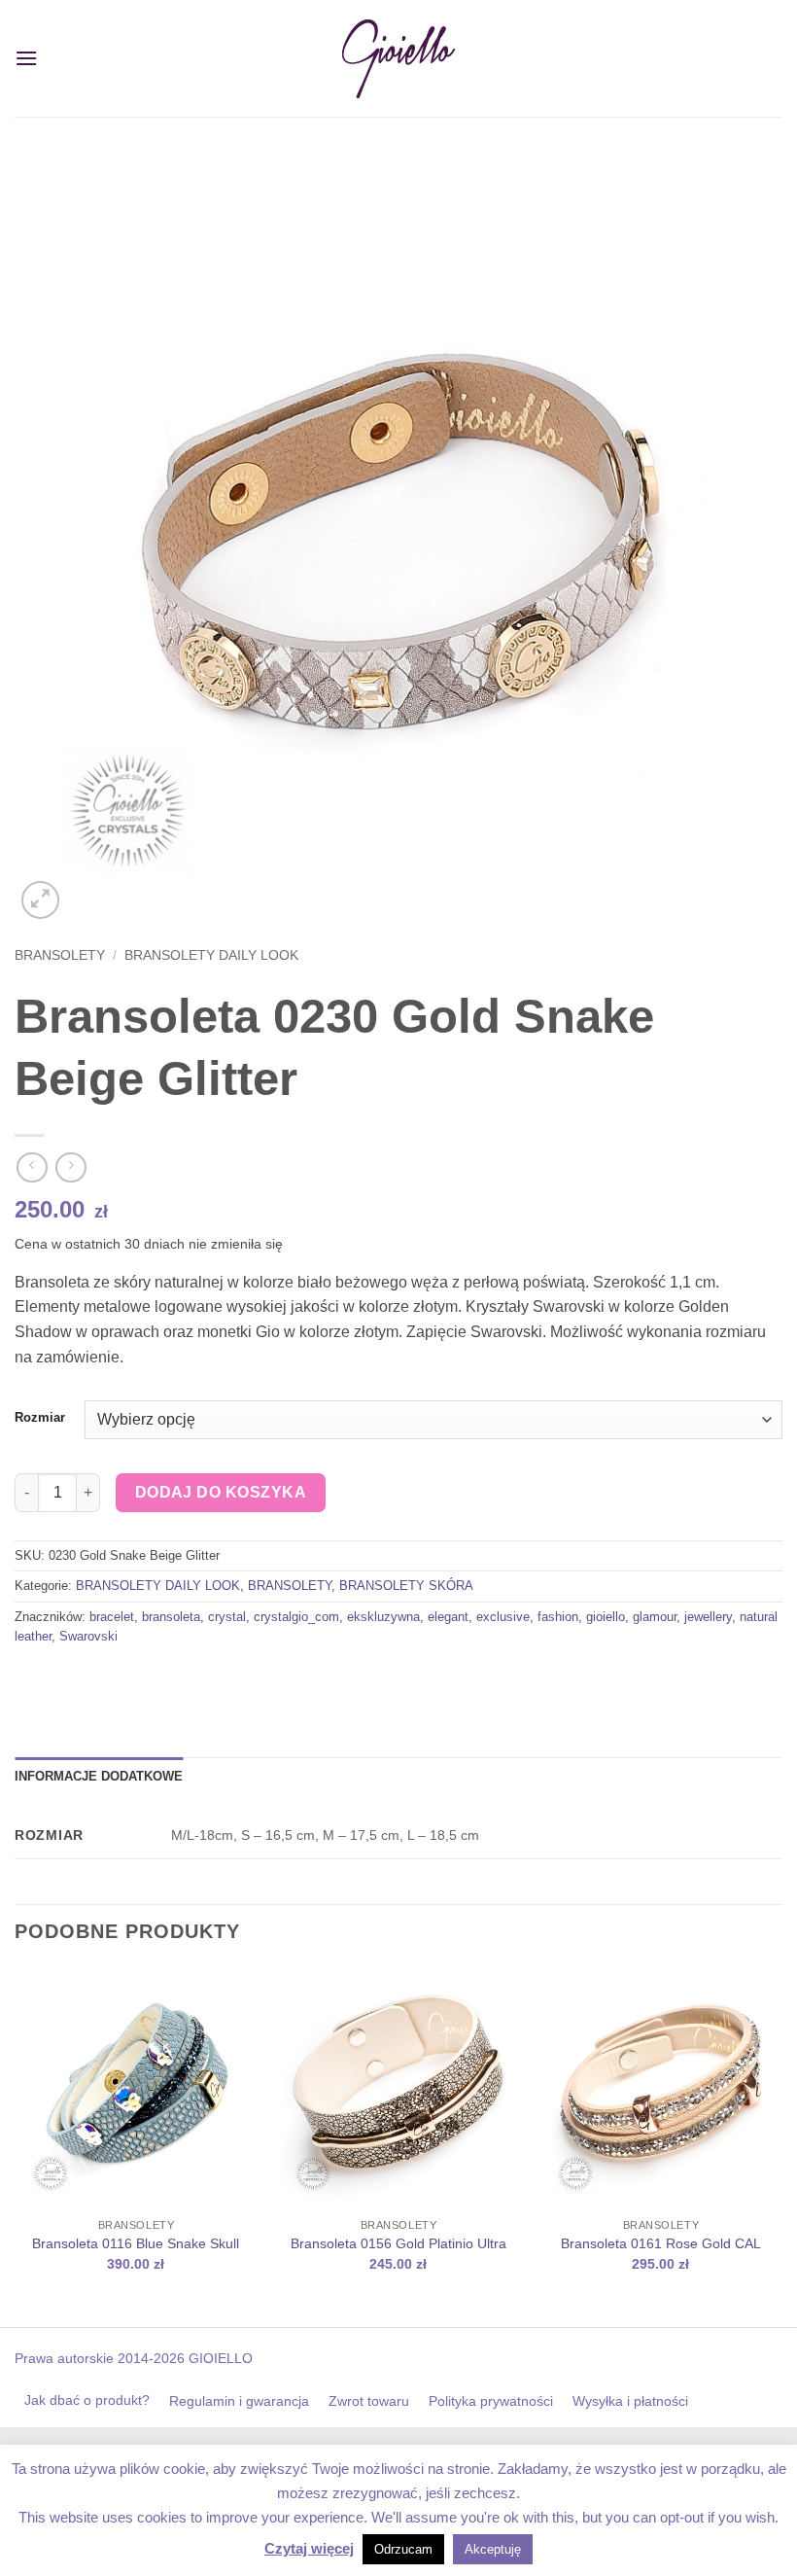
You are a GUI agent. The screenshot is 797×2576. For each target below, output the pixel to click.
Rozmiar (40, 1418)
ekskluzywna (383, 1617)
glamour (655, 1617)
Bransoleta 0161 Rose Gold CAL (661, 2243)
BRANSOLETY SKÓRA (406, 1586)
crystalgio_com (296, 1617)
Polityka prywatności (491, 2401)
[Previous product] (70, 1167)
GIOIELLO (219, 2358)
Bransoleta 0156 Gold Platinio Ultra (398, 2243)
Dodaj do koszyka (221, 1492)
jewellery (708, 1617)
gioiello (606, 1617)
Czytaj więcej (309, 2548)
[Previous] (16, 2145)
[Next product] (32, 1167)
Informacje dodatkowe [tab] (99, 1776)
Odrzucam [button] (403, 2549)
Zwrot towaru (369, 2401)
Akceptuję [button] (493, 2549)
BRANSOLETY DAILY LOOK (211, 955)
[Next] (781, 2145)
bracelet (112, 1617)
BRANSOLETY (60, 955)
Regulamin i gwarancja (239, 2401)
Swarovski (88, 1636)
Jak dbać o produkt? (87, 2400)
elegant (448, 1617)
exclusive (503, 1617)
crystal (227, 1617)
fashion (558, 1617)
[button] (26, 58)
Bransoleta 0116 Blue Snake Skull (136, 2243)
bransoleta (171, 1617)
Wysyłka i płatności (630, 2401)
